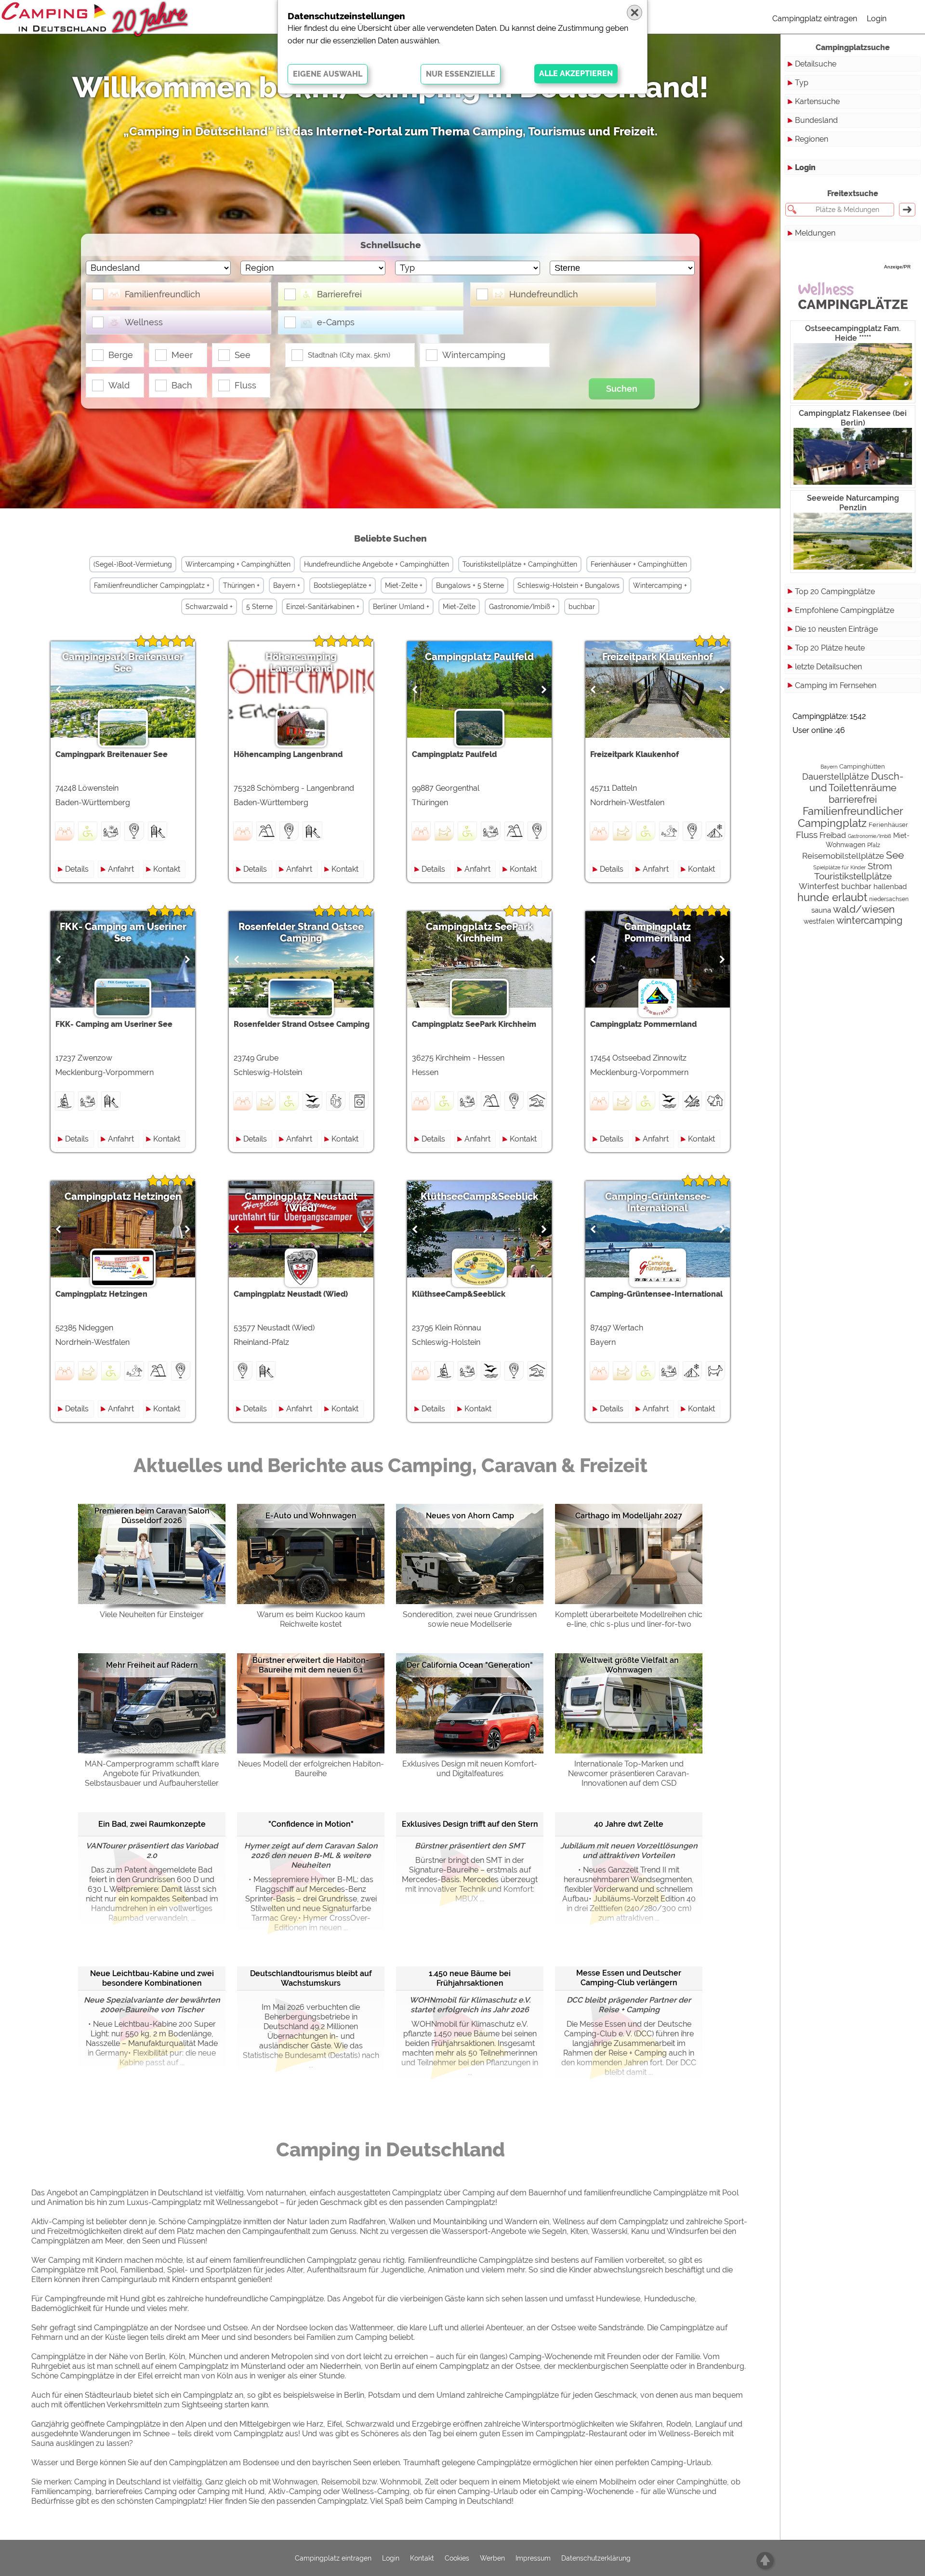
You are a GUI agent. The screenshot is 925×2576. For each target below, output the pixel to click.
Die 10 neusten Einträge (836, 629)
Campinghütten (862, 766)
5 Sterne (259, 607)
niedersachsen (889, 899)
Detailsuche (816, 64)
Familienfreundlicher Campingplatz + (152, 585)
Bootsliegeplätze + (343, 585)
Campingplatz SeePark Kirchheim (479, 932)
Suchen (622, 389)
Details (77, 869)
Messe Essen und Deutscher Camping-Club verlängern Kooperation (629, 1978)
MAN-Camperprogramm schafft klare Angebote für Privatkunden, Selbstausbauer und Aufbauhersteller (152, 1773)
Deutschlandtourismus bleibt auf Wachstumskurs (311, 1978)
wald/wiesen (864, 909)
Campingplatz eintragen (815, 19)
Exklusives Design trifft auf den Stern (470, 1824)
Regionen (812, 139)
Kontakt (167, 869)
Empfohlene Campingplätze (845, 610)
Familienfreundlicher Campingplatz (851, 817)
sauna (821, 910)
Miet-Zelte (459, 607)
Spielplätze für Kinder (839, 867)
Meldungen (815, 233)
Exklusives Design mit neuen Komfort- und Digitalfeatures (470, 1769)
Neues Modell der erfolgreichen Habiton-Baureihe (311, 1769)
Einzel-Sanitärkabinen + (323, 607)
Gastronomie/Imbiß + (522, 607)
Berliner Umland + (401, 607)
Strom (880, 866)
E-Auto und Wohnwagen (311, 1516)
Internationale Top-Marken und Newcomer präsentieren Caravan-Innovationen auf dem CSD (629, 1773)
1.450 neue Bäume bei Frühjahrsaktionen (470, 1978)
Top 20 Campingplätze (835, 591)
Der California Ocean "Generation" (470, 1665)
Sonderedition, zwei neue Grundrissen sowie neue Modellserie (470, 1619)
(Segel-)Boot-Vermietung (133, 564)
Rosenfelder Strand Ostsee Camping (301, 932)
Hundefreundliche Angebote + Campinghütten (377, 564)
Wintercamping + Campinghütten (238, 564)
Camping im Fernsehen (836, 685)
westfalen (819, 921)
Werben (492, 2558)
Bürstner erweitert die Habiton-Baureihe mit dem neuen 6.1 (311, 1665)
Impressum (533, 2558)
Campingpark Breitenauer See (123, 663)
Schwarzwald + (209, 607)
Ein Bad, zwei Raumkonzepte (152, 1824)
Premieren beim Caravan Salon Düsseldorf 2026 (152, 1516)
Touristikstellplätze (853, 876)
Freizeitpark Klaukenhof (658, 657)
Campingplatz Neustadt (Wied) (301, 1202)
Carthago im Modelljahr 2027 (629, 1516)
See (895, 855)
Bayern (829, 767)
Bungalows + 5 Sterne (470, 585)
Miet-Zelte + (404, 585)
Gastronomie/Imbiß (870, 836)
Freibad (833, 835)
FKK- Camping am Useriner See (123, 932)
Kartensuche (817, 101)
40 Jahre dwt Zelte (629, 1824)
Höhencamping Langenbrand (301, 663)
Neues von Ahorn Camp (470, 1516)
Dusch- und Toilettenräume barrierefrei (857, 788)
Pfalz (874, 845)
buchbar (582, 607)
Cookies (457, 2558)
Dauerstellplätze (836, 777)
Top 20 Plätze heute (830, 648)
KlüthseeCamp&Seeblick (479, 1196)
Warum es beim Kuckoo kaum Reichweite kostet (311, 1619)
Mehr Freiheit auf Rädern (152, 1665)
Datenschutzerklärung (596, 2558)
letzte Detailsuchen (828, 667)
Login (877, 19)
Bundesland (816, 120)
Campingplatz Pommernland (658, 932)
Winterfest (819, 886)
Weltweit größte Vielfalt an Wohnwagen (629, 1665)
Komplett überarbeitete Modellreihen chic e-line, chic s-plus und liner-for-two (629, 1619)
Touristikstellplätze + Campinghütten (520, 564)
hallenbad (890, 887)
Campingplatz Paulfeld (479, 657)
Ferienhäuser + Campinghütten (639, 564)
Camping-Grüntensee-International (658, 1202)
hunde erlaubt (832, 897)
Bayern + (287, 585)
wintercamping (869, 921)
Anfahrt (121, 869)
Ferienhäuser (888, 825)
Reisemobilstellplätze (843, 856)
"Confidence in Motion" (311, 1824)
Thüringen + (241, 585)
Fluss (807, 835)
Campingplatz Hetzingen (123, 1196)
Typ (802, 83)
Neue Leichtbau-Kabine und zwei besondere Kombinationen (152, 1978)
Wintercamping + (660, 585)
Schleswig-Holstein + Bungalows (568, 585)
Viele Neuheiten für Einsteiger (152, 1614)
